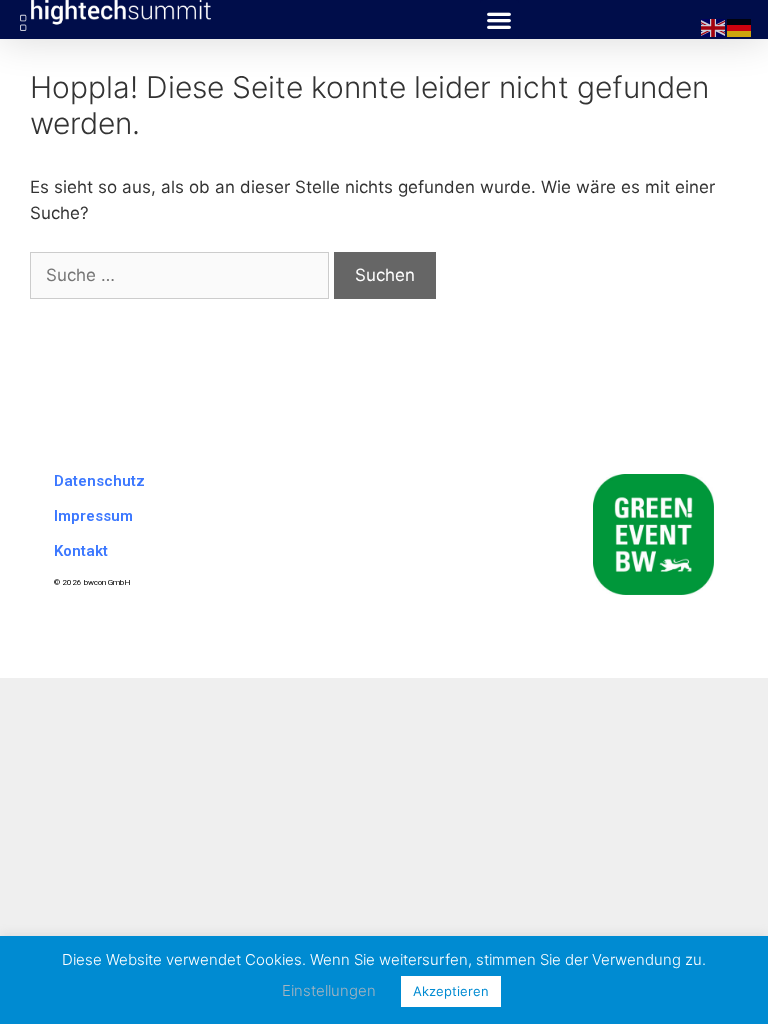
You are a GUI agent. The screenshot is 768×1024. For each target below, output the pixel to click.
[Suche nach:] (182, 275)
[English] (714, 27)
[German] (740, 27)
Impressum (93, 516)
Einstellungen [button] (329, 990)
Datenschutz (99, 481)
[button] (499, 19)
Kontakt (81, 551)
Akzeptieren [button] (451, 991)
